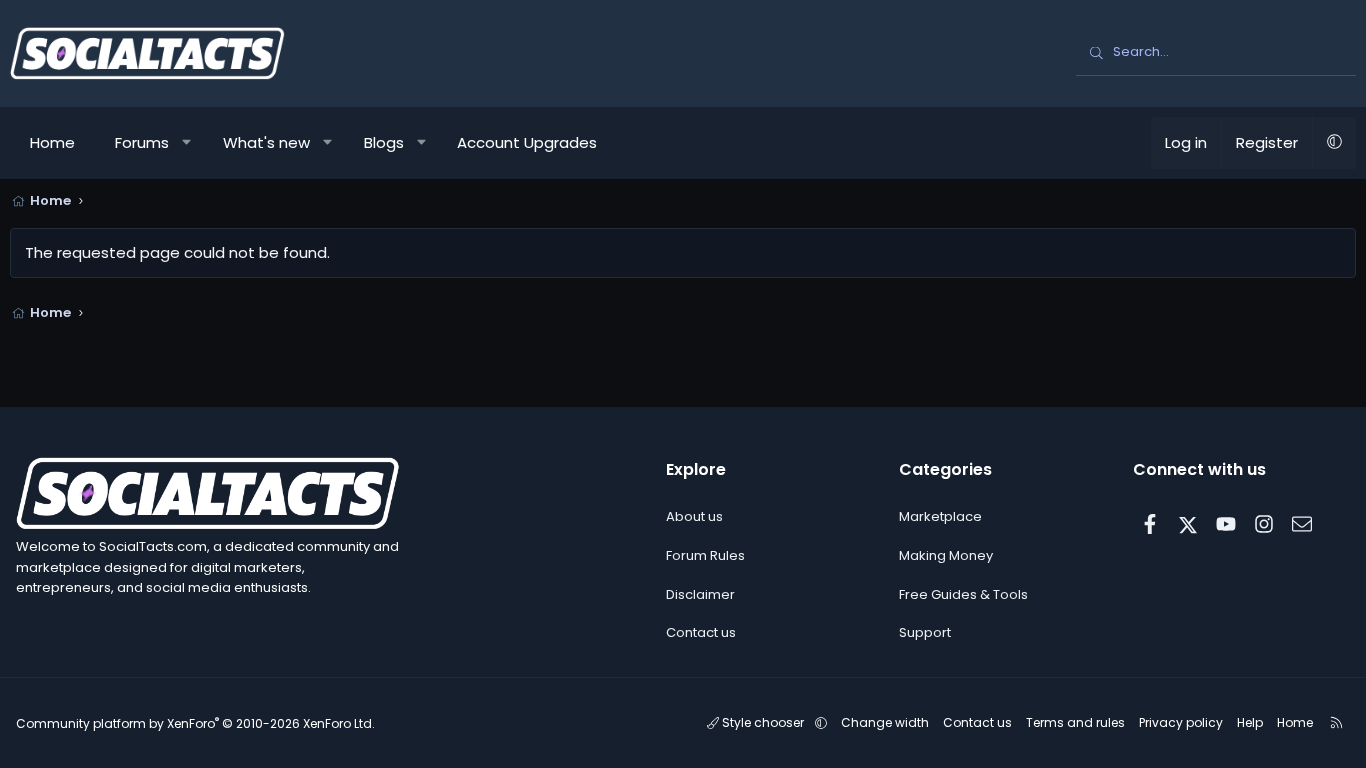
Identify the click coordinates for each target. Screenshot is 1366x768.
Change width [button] (885, 722)
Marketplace (940, 516)
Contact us (701, 632)
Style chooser (763, 722)
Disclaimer (700, 594)
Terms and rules (1075, 722)
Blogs (384, 142)
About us (694, 516)
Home (52, 142)
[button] (187, 143)
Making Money (946, 555)
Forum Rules (705, 555)
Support (925, 632)
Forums (142, 142)
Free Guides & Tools (963, 594)
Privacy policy (1181, 722)
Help (1250, 722)
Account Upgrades (527, 142)
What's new (266, 142)
